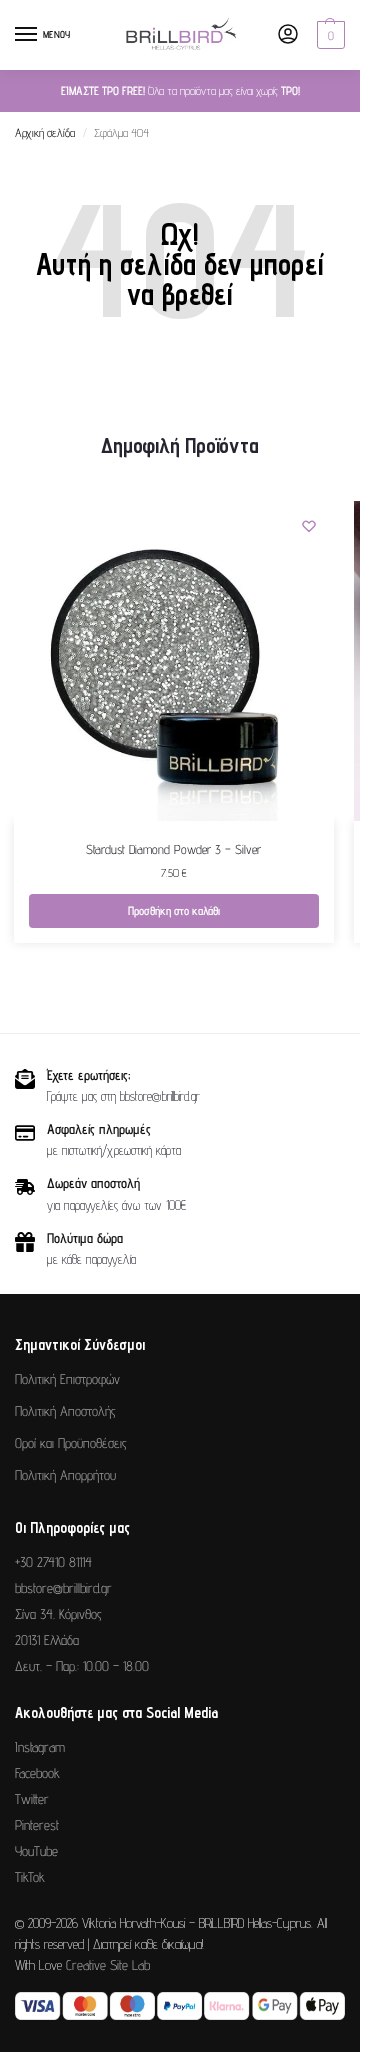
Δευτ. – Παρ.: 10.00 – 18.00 (82, 1666)
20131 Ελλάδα (47, 1640)
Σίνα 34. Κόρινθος (58, 1614)
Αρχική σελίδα (45, 132)
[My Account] (288, 35)
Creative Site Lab (108, 1965)
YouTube (36, 1851)
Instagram (40, 1747)
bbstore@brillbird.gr (63, 1588)
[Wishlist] (309, 526)
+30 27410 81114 (53, 1562)
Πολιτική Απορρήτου (65, 1475)
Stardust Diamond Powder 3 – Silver (173, 849)
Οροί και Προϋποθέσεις (71, 1443)
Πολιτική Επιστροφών (67, 1379)
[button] (328, 35)
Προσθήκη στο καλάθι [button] (174, 910)
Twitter (32, 1799)
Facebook (37, 1773)
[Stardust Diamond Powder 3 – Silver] (174, 661)
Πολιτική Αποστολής (65, 1411)
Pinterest (37, 1825)
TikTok (30, 1877)
